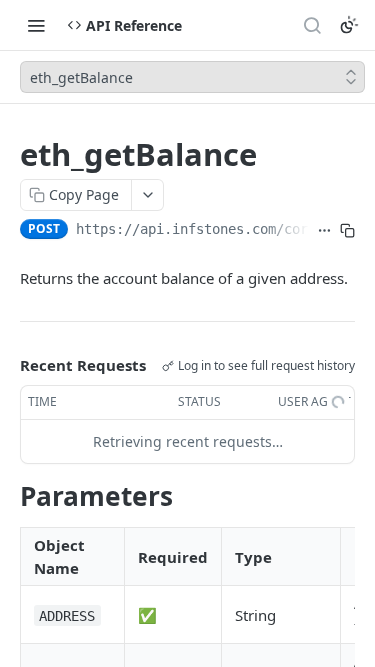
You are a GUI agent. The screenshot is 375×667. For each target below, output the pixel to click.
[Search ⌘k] (312, 25)
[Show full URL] (324, 231)
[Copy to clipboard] (347, 231)
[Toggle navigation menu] (36, 25)
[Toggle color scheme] (349, 25)
